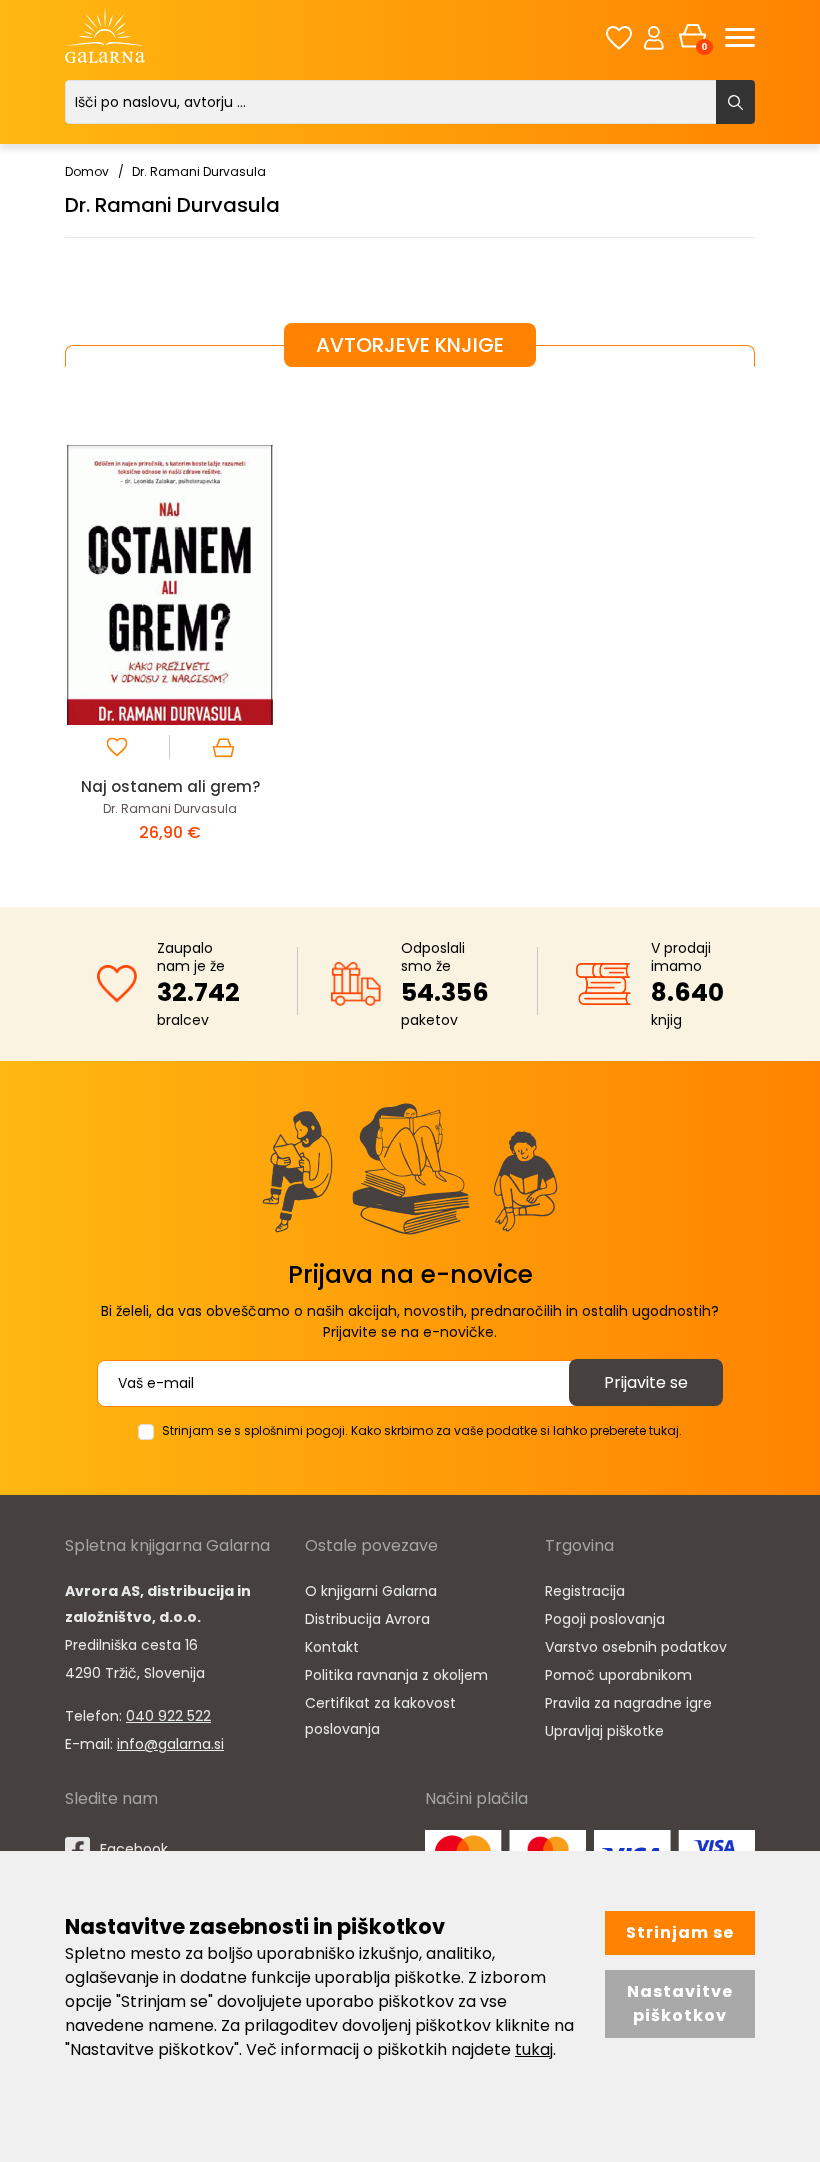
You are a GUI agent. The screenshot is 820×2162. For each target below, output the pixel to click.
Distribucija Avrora (367, 1619)
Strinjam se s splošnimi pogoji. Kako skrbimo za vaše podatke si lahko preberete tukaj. (422, 1430)
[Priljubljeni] (619, 37)
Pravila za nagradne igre (628, 1703)
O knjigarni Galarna (371, 1591)
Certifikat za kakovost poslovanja (380, 1716)
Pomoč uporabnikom (618, 1675)
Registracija (585, 1591)
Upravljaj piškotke (604, 1731)
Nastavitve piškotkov (680, 2003)
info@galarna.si (170, 1744)
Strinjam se (680, 1932)
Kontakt (332, 1647)
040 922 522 (168, 1716)
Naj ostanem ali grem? (170, 786)
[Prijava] (654, 37)
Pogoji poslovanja (605, 1619)
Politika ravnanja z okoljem (396, 1675)
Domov (87, 171)
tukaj (534, 2049)
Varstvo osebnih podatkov (636, 1647)
